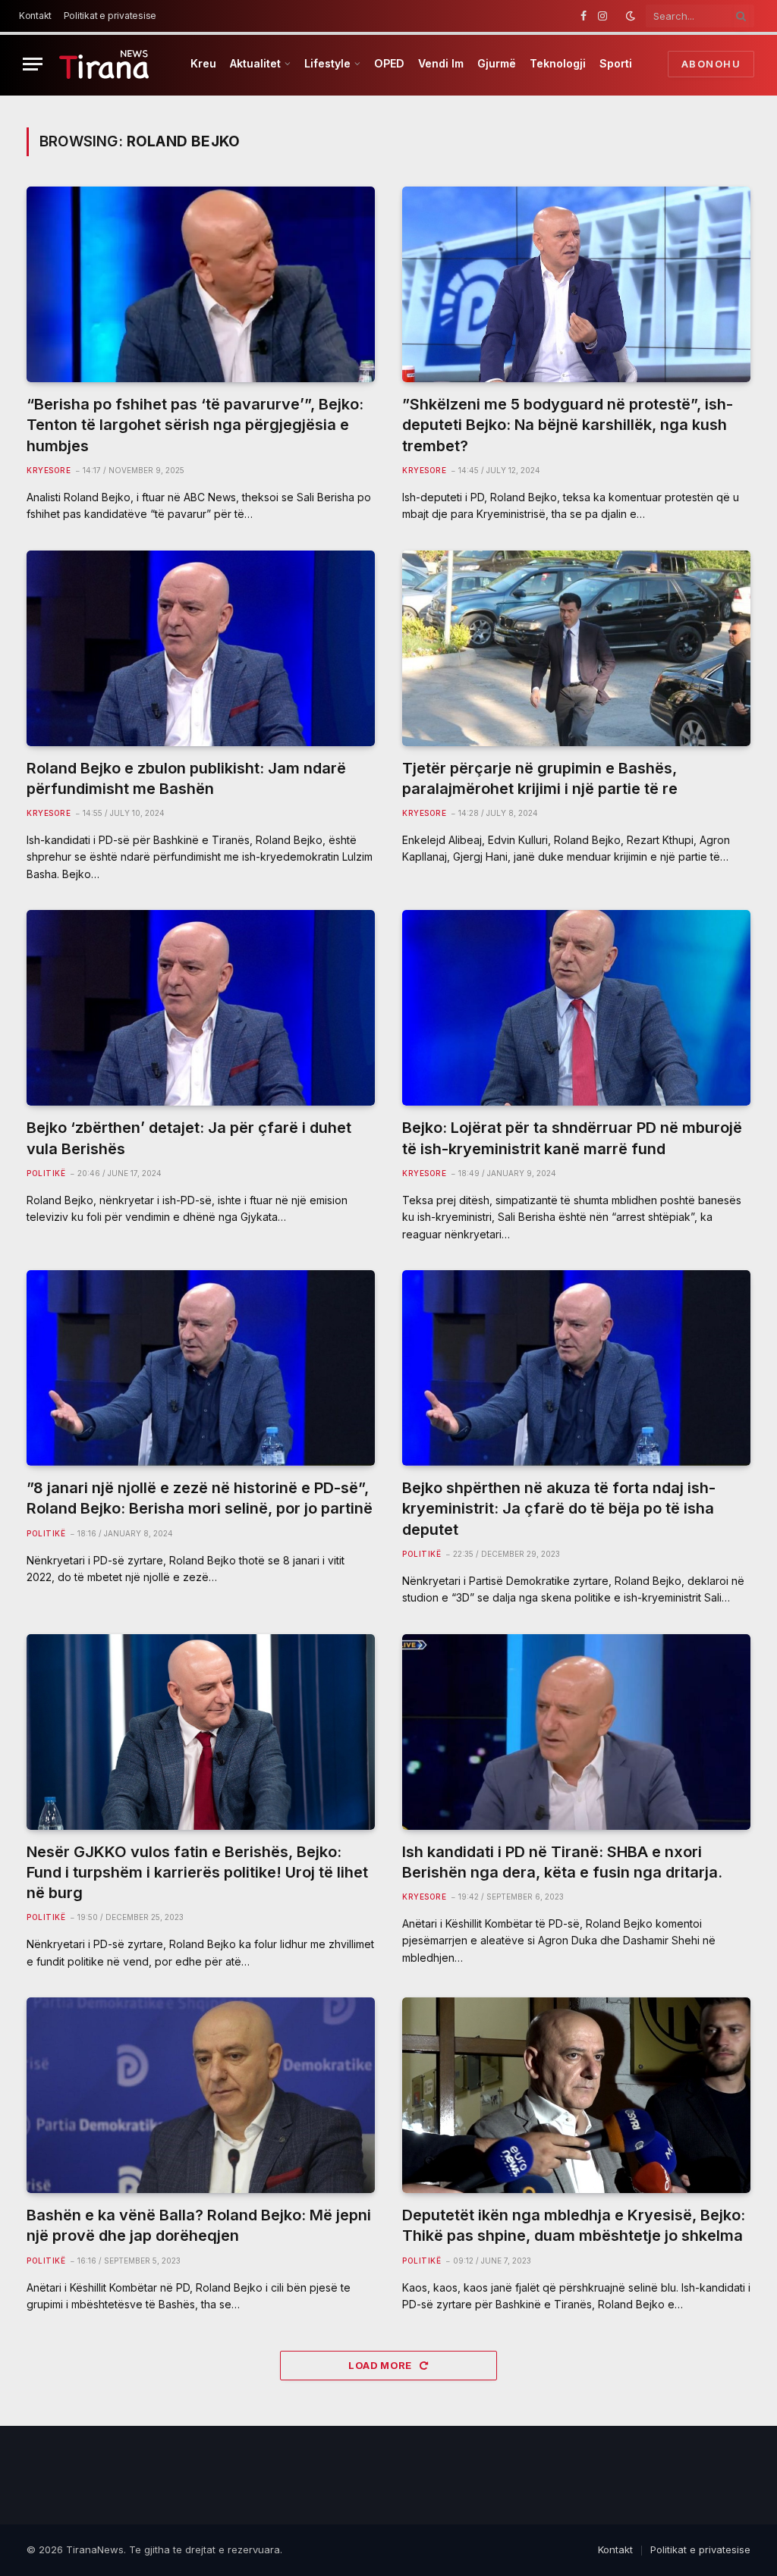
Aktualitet (255, 63)
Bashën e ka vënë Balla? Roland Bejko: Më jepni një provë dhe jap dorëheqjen (199, 2225)
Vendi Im (441, 63)
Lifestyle (327, 63)
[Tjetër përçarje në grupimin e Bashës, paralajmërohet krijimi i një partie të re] (576, 648)
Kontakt (35, 16)
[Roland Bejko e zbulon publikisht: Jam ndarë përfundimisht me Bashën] (201, 648)
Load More (381, 2365)
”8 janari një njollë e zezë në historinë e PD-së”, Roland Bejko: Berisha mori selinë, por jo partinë (200, 1498)
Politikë (46, 1173)
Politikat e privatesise (110, 16)
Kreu (203, 63)
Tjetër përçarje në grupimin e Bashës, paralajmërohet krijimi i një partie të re (540, 778)
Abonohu (711, 64)
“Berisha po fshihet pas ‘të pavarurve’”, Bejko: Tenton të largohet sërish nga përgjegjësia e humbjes (195, 425)
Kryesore (49, 470)
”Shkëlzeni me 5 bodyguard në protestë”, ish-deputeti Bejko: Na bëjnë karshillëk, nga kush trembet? (568, 425)
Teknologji (558, 63)
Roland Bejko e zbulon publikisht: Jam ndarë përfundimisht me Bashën (186, 778)
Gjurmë (497, 63)
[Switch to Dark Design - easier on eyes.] (631, 16)
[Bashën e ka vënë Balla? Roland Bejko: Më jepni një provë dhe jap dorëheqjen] (201, 2095)
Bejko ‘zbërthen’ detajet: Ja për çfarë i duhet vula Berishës (189, 1138)
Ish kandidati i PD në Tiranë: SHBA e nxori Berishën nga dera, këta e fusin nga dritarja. (562, 1862)
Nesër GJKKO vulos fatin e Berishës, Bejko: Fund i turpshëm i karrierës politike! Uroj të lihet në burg (197, 1872)
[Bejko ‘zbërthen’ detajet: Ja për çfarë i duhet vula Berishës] (201, 1008)
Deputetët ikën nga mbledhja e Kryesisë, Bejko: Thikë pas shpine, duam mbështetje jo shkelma (574, 2225)
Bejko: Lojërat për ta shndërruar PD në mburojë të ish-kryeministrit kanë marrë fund (572, 1138)
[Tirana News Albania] (104, 64)
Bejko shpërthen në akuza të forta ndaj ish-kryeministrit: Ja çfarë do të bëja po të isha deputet (559, 1508)
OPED (389, 63)
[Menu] (33, 64)
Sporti (616, 63)
